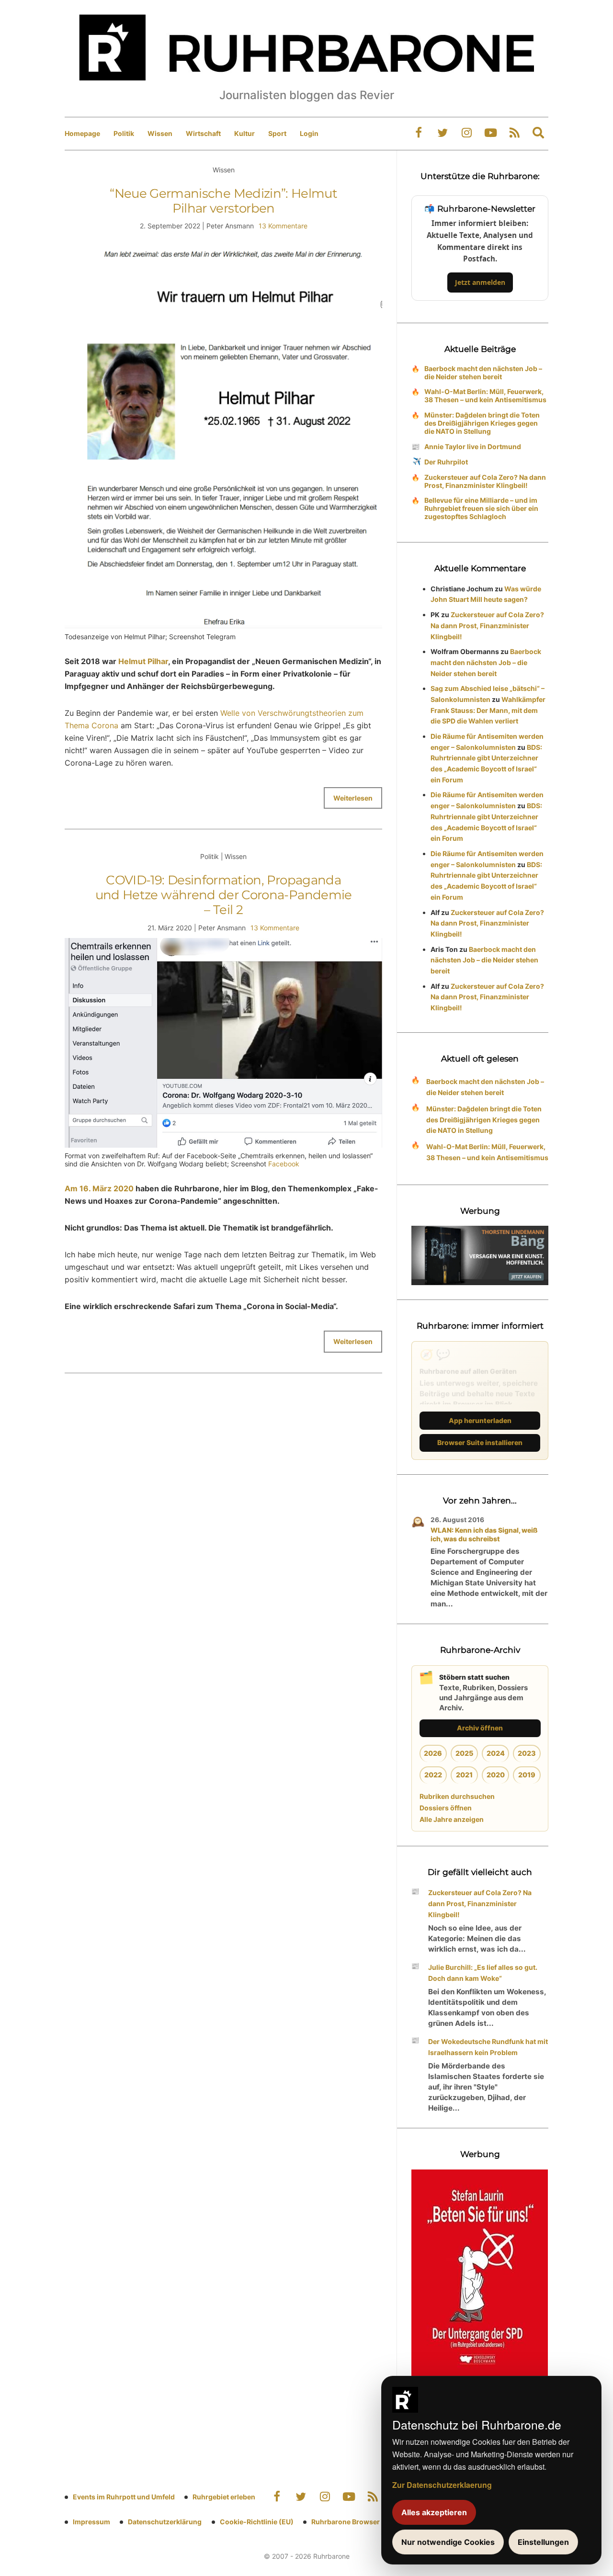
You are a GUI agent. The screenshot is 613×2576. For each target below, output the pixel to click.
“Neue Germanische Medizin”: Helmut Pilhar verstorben (223, 201)
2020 (496, 1775)
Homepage (82, 133)
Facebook (284, 1164)
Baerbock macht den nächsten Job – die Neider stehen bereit (483, 373)
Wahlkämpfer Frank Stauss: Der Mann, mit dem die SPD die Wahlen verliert (488, 710)
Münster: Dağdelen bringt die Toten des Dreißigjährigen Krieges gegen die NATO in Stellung (482, 423)
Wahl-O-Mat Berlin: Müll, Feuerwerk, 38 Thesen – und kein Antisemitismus (485, 395)
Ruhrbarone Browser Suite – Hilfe (365, 2522)
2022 (433, 1775)
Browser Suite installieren (480, 1442)
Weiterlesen (353, 798)
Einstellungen (543, 2542)
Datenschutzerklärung (165, 2522)
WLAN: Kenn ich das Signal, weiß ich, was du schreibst (484, 1534)
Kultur (244, 133)
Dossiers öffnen (446, 1808)
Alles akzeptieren (434, 2512)
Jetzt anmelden (480, 282)
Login (309, 133)
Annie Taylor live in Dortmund (473, 446)
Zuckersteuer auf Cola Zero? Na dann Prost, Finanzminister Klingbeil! (485, 481)
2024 (496, 1753)
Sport (277, 133)
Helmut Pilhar (143, 661)
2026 (433, 1753)
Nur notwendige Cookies (448, 2542)
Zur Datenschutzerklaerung (442, 2485)
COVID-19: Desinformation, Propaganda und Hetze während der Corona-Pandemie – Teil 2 (224, 895)
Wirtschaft (203, 133)
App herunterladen (480, 1420)
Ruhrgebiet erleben (224, 2497)
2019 (527, 1775)
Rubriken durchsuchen (457, 1796)
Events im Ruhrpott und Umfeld (124, 2497)
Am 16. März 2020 (99, 1188)
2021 (464, 1775)
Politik (124, 133)
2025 (464, 1753)
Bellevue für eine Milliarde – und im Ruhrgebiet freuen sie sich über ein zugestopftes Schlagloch (481, 508)
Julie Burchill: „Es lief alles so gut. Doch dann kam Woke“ (483, 1973)
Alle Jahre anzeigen (452, 1819)
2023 (527, 1753)
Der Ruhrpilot (446, 462)
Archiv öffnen (480, 1728)
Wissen (160, 133)
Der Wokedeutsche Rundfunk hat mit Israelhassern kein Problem (488, 2047)
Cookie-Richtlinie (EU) (257, 2522)
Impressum (91, 2522)
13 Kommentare (283, 226)
